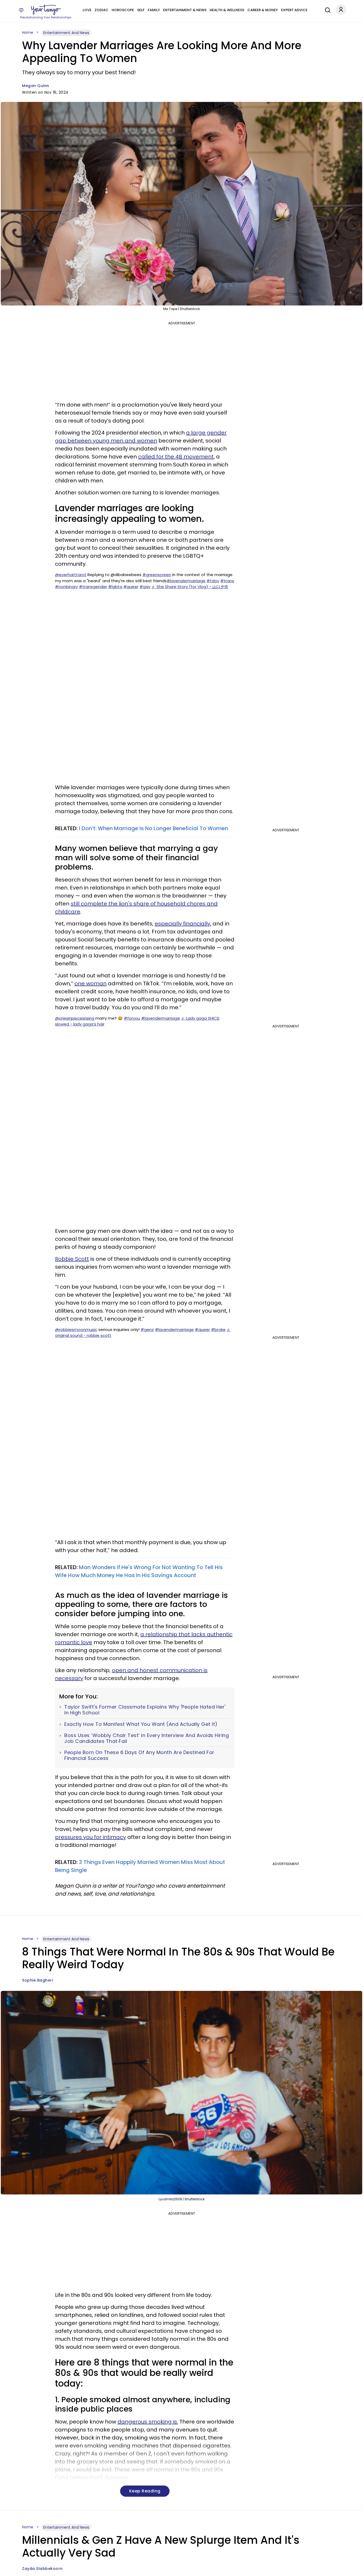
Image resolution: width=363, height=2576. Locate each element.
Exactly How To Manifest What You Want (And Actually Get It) (141, 1724)
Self (141, 10)
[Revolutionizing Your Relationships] (46, 10)
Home (28, 32)
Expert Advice (294, 10)
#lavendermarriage (186, 581)
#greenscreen (157, 575)
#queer (131, 587)
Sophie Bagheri (37, 1980)
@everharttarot (71, 575)
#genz (147, 1330)
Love (87, 10)
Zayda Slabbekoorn (42, 2569)
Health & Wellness (227, 10)
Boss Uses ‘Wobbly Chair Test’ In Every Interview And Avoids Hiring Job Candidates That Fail (147, 1738)
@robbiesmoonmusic (76, 1330)
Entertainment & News (185, 10)
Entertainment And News (66, 33)
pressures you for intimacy (90, 1837)
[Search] (326, 9)
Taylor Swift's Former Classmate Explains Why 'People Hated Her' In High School (145, 1710)
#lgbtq (115, 587)
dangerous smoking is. (148, 2422)
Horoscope (123, 10)
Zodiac (102, 10)
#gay (145, 587)
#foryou (132, 1018)
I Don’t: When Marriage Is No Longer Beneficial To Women (153, 828)
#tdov (213, 581)
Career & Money (263, 10)
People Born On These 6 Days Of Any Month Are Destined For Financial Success (139, 1755)
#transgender (93, 587)
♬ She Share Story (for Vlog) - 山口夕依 (190, 587)
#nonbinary (66, 587)
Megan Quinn (36, 86)
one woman (90, 983)
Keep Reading (145, 2491)
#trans (227, 581)
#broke (218, 1330)
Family (154, 10)
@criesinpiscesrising (75, 1018)
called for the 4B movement (176, 457)
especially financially (182, 924)
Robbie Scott (72, 1259)
